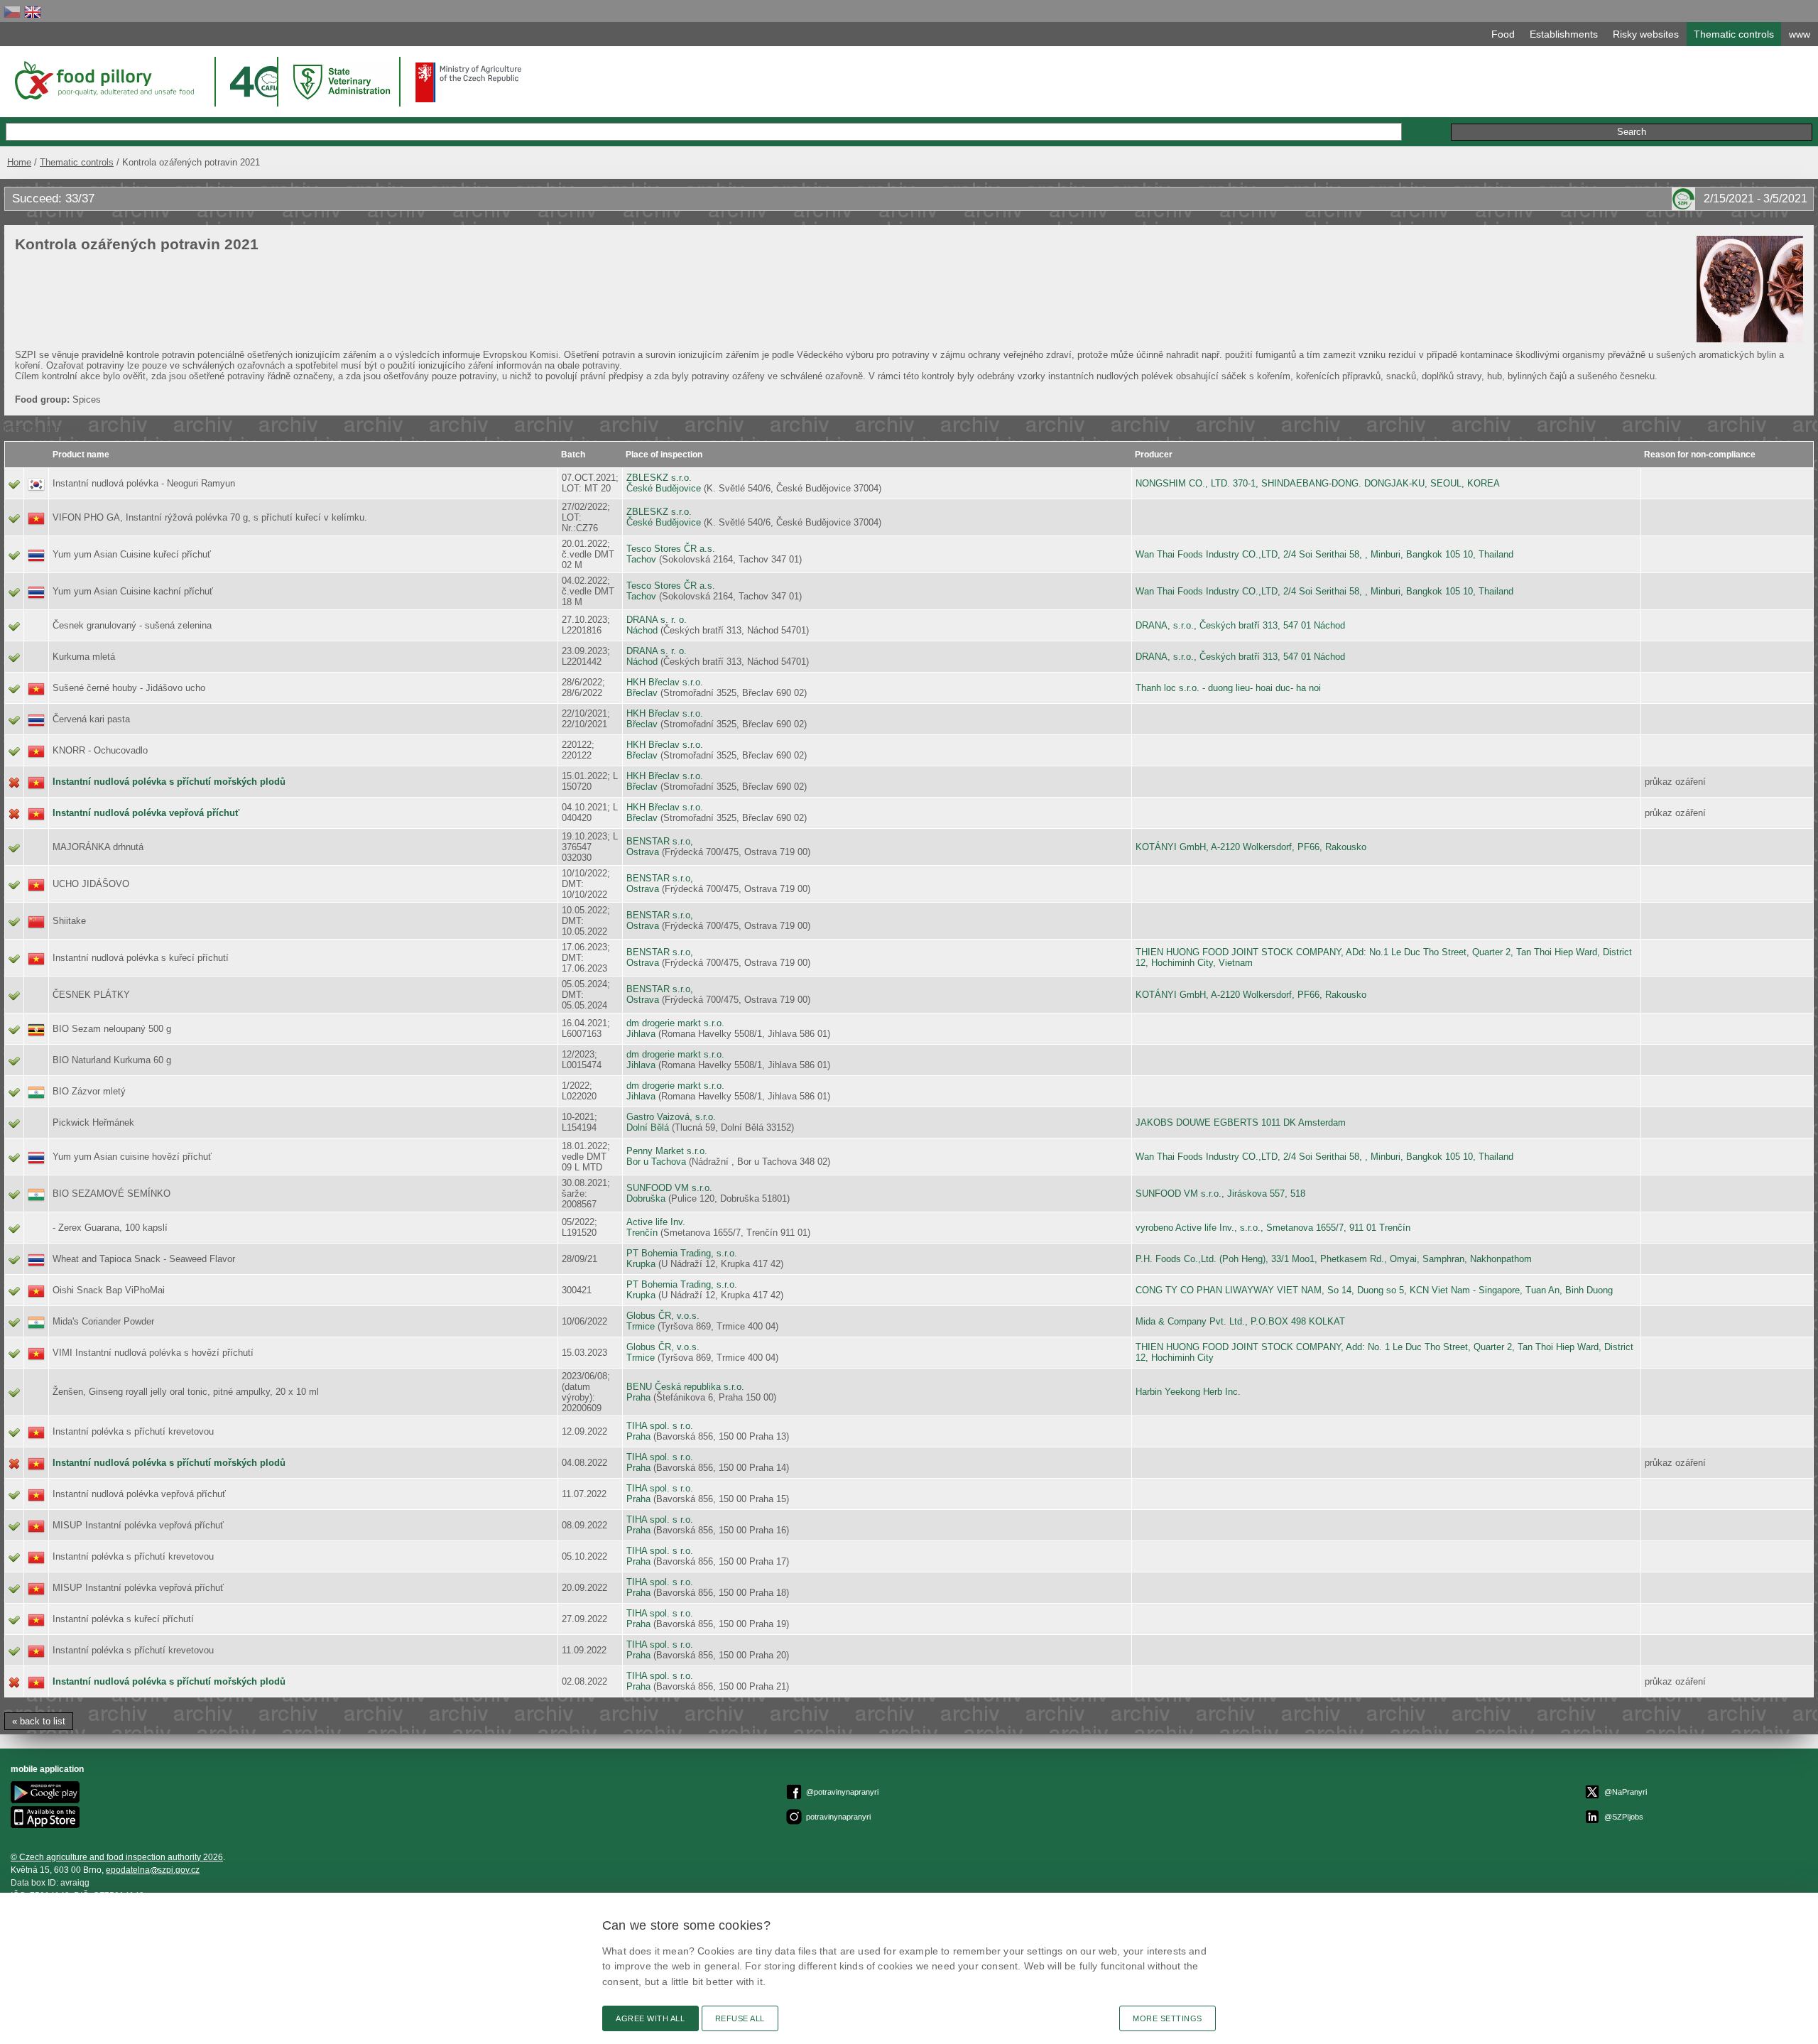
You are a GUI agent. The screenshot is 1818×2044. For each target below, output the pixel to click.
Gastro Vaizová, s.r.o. (671, 1117)
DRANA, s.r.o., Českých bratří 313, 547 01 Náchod (1240, 625)
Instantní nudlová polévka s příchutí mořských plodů (169, 782)
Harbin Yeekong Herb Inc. (1188, 1392)
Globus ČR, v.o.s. (663, 1316)
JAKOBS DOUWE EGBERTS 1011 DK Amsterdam (1241, 1122)
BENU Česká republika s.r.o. (685, 1387)
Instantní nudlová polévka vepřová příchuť (146, 813)
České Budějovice (664, 488)
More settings (1167, 2018)
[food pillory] (103, 80)
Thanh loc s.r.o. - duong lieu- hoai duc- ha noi (1228, 688)
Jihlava (641, 1034)
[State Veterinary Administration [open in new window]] (343, 81)
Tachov (641, 559)
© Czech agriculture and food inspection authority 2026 (117, 1857)
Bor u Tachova (656, 1162)
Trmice (641, 1326)
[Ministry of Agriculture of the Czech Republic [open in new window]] (469, 82)
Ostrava (643, 852)
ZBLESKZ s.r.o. (659, 478)
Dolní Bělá (648, 1127)
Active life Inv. (656, 1222)
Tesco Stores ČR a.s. (671, 549)
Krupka (641, 1264)
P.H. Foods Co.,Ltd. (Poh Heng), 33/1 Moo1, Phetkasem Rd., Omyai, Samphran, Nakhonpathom (1334, 1259)
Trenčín (642, 1233)
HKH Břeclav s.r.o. (665, 682)
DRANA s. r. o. (657, 620)
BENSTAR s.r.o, (660, 841)
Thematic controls (77, 162)
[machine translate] (44, 428)
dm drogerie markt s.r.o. (675, 1023)
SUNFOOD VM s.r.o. (669, 1188)
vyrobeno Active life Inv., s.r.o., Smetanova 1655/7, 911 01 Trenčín (1273, 1228)
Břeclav (642, 693)
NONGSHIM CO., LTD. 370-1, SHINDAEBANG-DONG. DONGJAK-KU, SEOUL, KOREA (1318, 483)
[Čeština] (12, 12)
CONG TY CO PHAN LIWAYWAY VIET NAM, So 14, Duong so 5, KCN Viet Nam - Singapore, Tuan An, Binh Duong (1374, 1290)
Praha (638, 1397)
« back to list (39, 1721)
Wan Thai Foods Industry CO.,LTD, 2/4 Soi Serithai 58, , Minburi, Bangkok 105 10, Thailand (1324, 554)
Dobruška (646, 1198)
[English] (33, 12)
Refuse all (740, 2018)
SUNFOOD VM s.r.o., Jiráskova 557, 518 (1220, 1194)
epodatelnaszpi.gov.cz (153, 1870)
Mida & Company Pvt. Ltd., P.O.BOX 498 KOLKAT (1240, 1321)
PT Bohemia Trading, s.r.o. (682, 1253)
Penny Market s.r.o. (667, 1151)
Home (19, 162)
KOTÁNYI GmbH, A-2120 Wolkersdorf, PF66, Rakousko (1251, 847)
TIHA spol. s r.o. (660, 1426)
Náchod (642, 630)
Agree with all (651, 2018)
